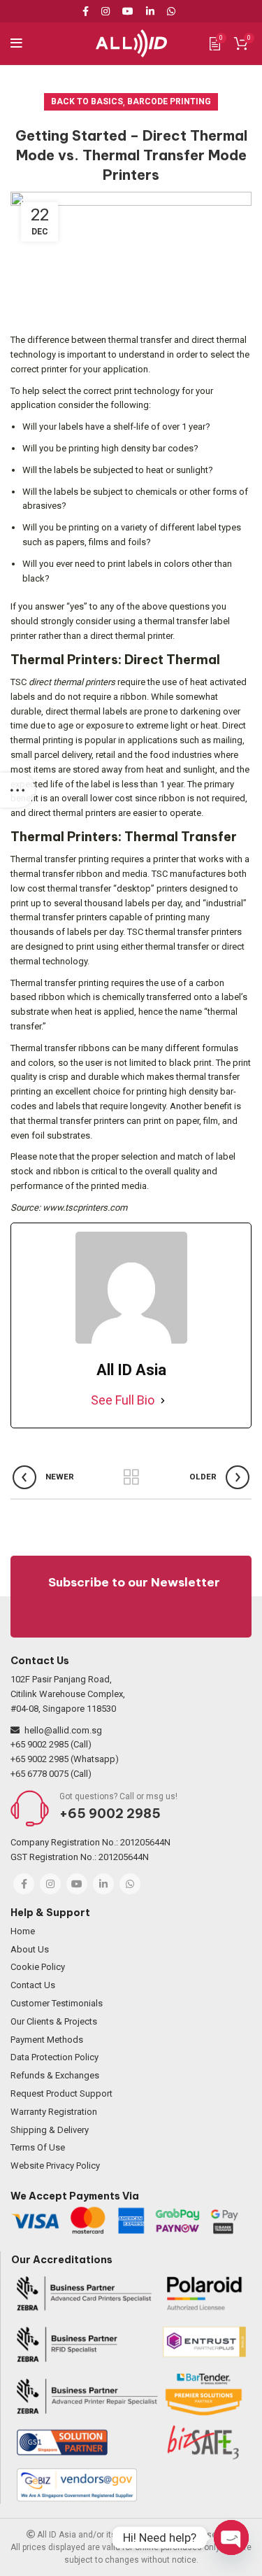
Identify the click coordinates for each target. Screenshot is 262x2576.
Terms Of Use (38, 2147)
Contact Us (33, 1985)
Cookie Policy (38, 1967)
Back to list (131, 1477)
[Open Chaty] (231, 2538)
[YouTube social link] (128, 11)
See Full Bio (123, 1400)
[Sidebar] (17, 790)
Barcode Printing (169, 101)
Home (23, 1931)
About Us (30, 1949)
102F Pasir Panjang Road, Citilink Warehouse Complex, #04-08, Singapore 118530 (68, 1694)
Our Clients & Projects (54, 2021)
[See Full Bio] (163, 1401)
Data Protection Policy (54, 2057)
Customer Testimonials (57, 2003)
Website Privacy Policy (55, 2166)
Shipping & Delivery (50, 2130)
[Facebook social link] (88, 11)
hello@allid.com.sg (63, 1730)
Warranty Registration (54, 2112)
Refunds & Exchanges (55, 2075)
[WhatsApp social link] (171, 11)
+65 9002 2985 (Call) (51, 1744)
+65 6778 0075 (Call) (51, 1774)
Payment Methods (47, 2040)
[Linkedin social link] (150, 11)
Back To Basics (87, 101)
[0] (215, 43)
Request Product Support (61, 2093)
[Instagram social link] (105, 11)
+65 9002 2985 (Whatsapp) (65, 1759)
